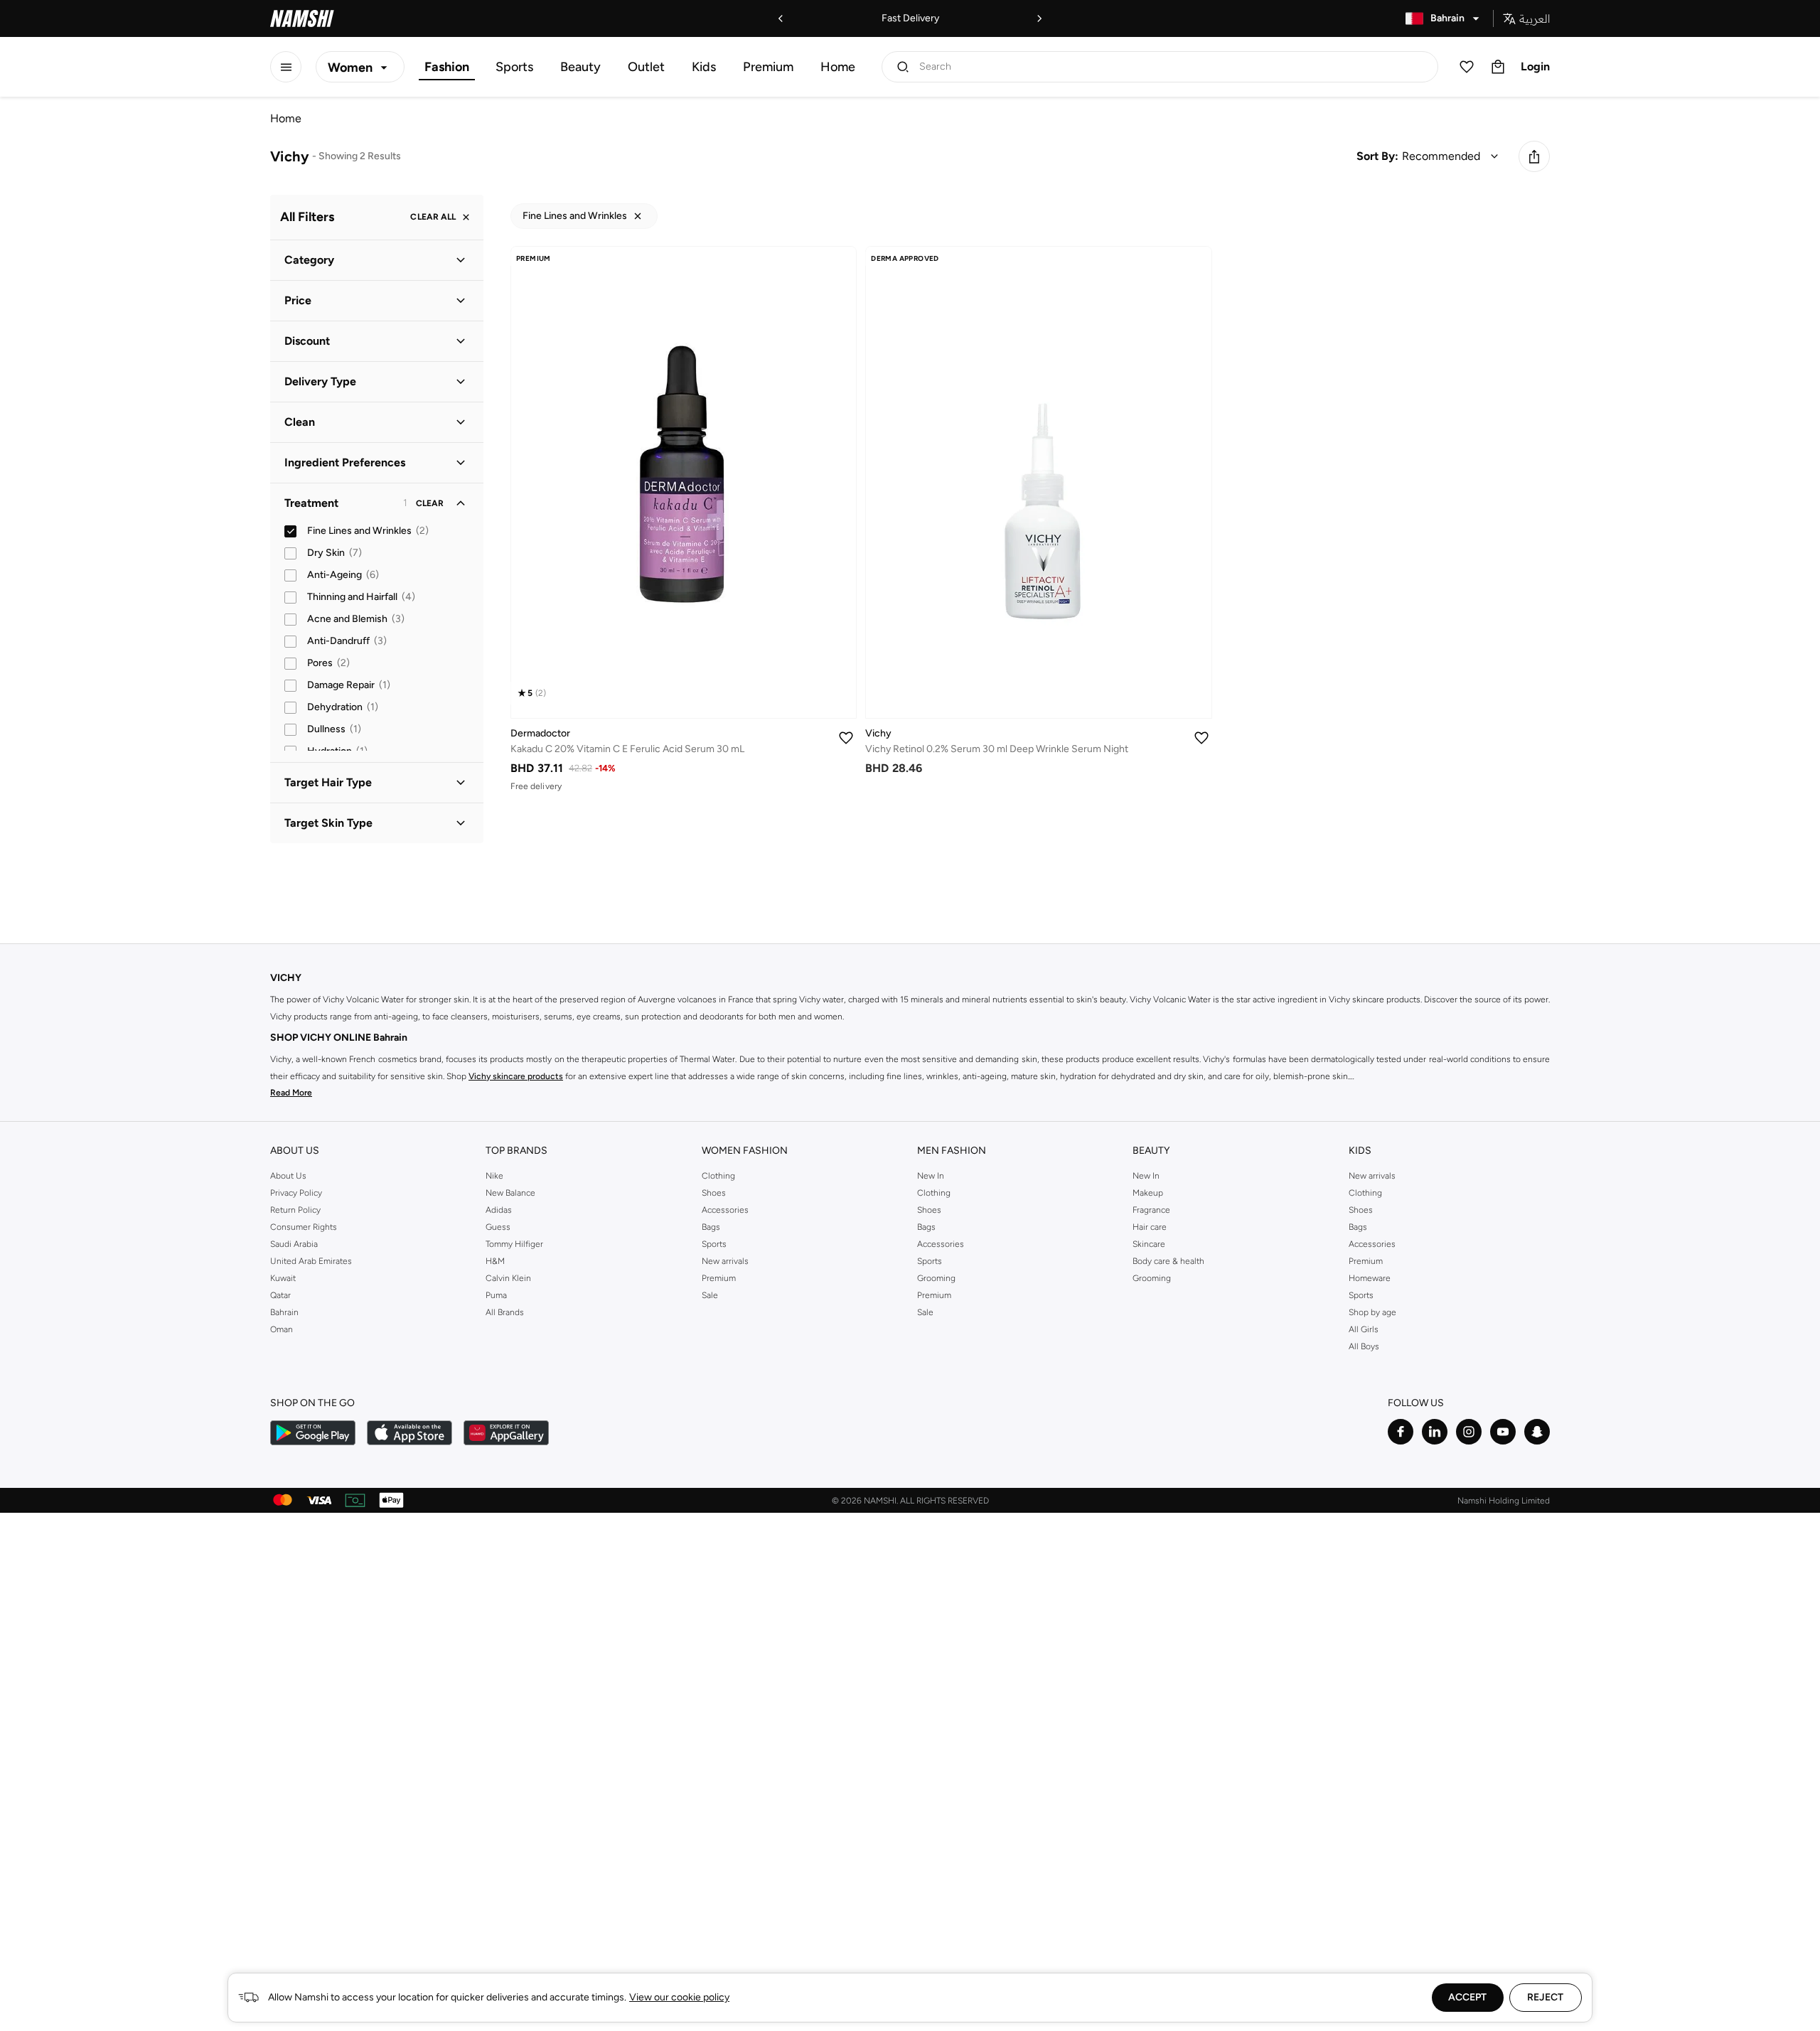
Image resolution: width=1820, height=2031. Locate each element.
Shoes (714, 1193)
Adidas (499, 1210)
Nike (494, 1176)
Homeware (1370, 1278)
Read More (291, 1093)
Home (838, 67)
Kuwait (283, 1278)
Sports (514, 67)
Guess (498, 1227)
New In (931, 1176)
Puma (496, 1295)
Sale (710, 1295)
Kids (704, 67)
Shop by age (1372, 1312)
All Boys (1364, 1346)
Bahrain (284, 1312)
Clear (430, 503)
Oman (282, 1329)
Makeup (1148, 1193)
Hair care (1150, 1227)
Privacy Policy (296, 1193)
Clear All (433, 218)
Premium (768, 67)
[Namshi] (302, 18)
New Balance (510, 1193)
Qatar (280, 1295)
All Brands (505, 1312)
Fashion (447, 67)
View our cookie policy (679, 1997)
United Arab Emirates (311, 1261)
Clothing (718, 1176)
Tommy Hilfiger (514, 1244)
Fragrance (1151, 1210)
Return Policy (295, 1210)
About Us (288, 1176)
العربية (1535, 18)
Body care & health (1168, 1261)
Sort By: (1377, 156)
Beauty (580, 67)
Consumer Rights (304, 1227)
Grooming (936, 1278)
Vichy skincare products (516, 1076)
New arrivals (725, 1261)
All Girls (1364, 1329)
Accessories (725, 1210)
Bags (711, 1227)
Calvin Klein (508, 1278)
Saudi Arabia (294, 1244)
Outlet (646, 67)
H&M (495, 1261)
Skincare (1149, 1244)
